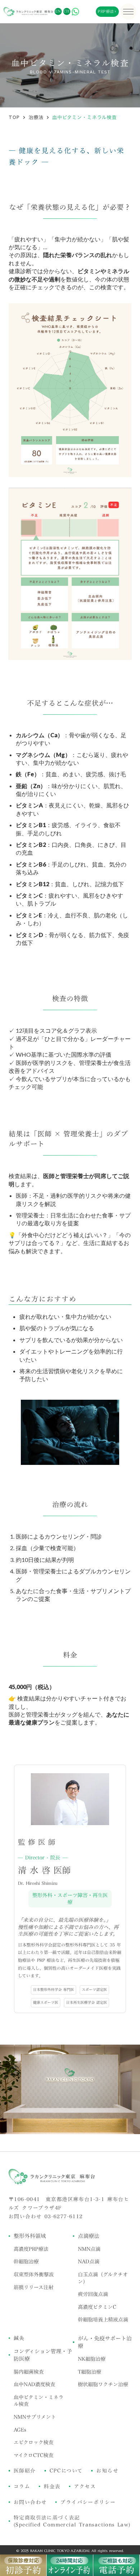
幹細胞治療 (26, 2262)
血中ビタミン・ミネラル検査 (39, 2401)
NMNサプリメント (35, 2417)
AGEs (20, 2430)
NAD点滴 (89, 2262)
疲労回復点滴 (93, 2294)
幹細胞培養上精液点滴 (103, 2320)
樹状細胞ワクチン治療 (103, 2384)
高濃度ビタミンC (97, 2307)
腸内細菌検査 (29, 2372)
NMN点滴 (89, 2249)
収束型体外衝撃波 (34, 2274)
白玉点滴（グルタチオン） (103, 2278)
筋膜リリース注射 (34, 2287)
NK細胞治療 (92, 2359)
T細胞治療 (90, 2372)
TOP (14, 117)
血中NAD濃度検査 (34, 2384)
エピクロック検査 (34, 2442)
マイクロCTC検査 (34, 2455)
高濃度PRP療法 (31, 2249)
